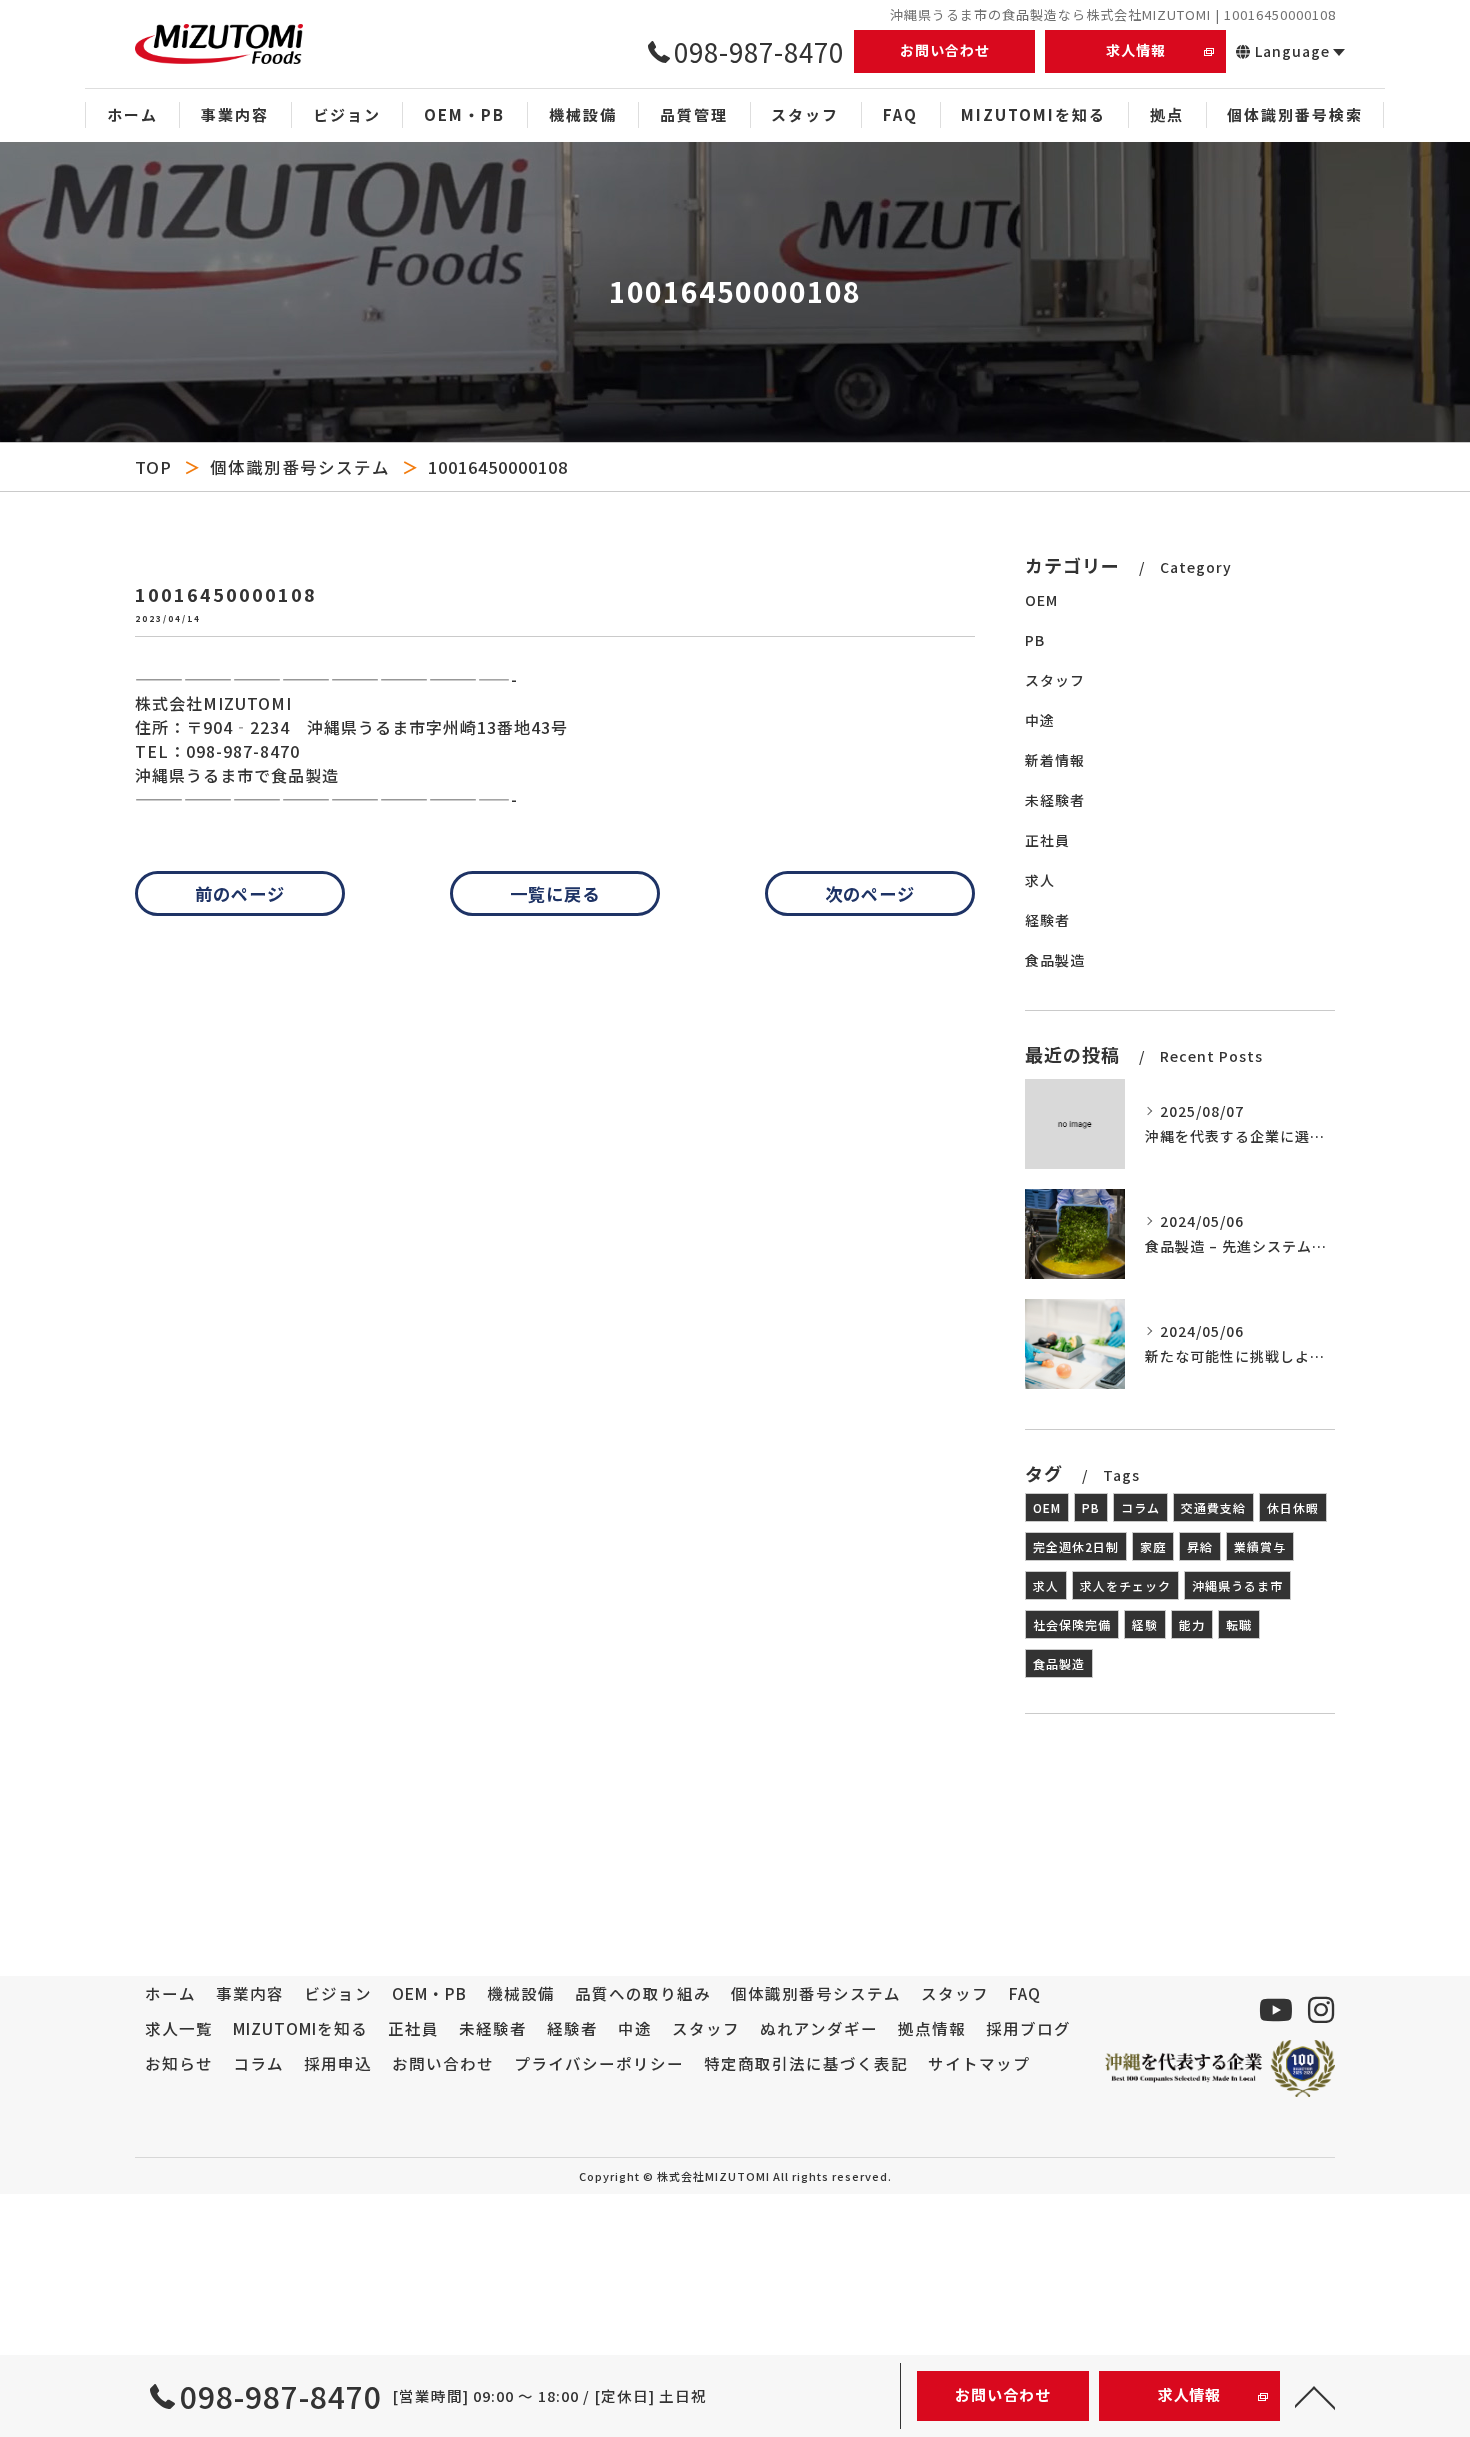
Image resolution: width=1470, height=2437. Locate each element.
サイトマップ (979, 2063)
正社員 (1047, 840)
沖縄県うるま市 (1237, 1585)
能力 (1192, 1624)
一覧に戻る (555, 893)
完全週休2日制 (1076, 1546)
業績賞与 (1260, 1546)
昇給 (1200, 1546)
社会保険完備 (1072, 1624)
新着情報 (1055, 760)
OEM (1041, 600)
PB (1035, 640)
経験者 (1047, 920)
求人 (1040, 880)
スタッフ (1055, 680)
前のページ (240, 893)
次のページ (870, 893)
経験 (1145, 1624)
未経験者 (1055, 800)
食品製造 (1055, 960)
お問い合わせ (945, 50)
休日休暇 (1293, 1507)
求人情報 (1136, 50)
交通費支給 (1213, 1507)
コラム (1140, 1507)
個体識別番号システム (300, 467)
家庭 (1153, 1546)
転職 (1239, 1624)
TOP (153, 467)
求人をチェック (1125, 1585)
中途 (1040, 720)
